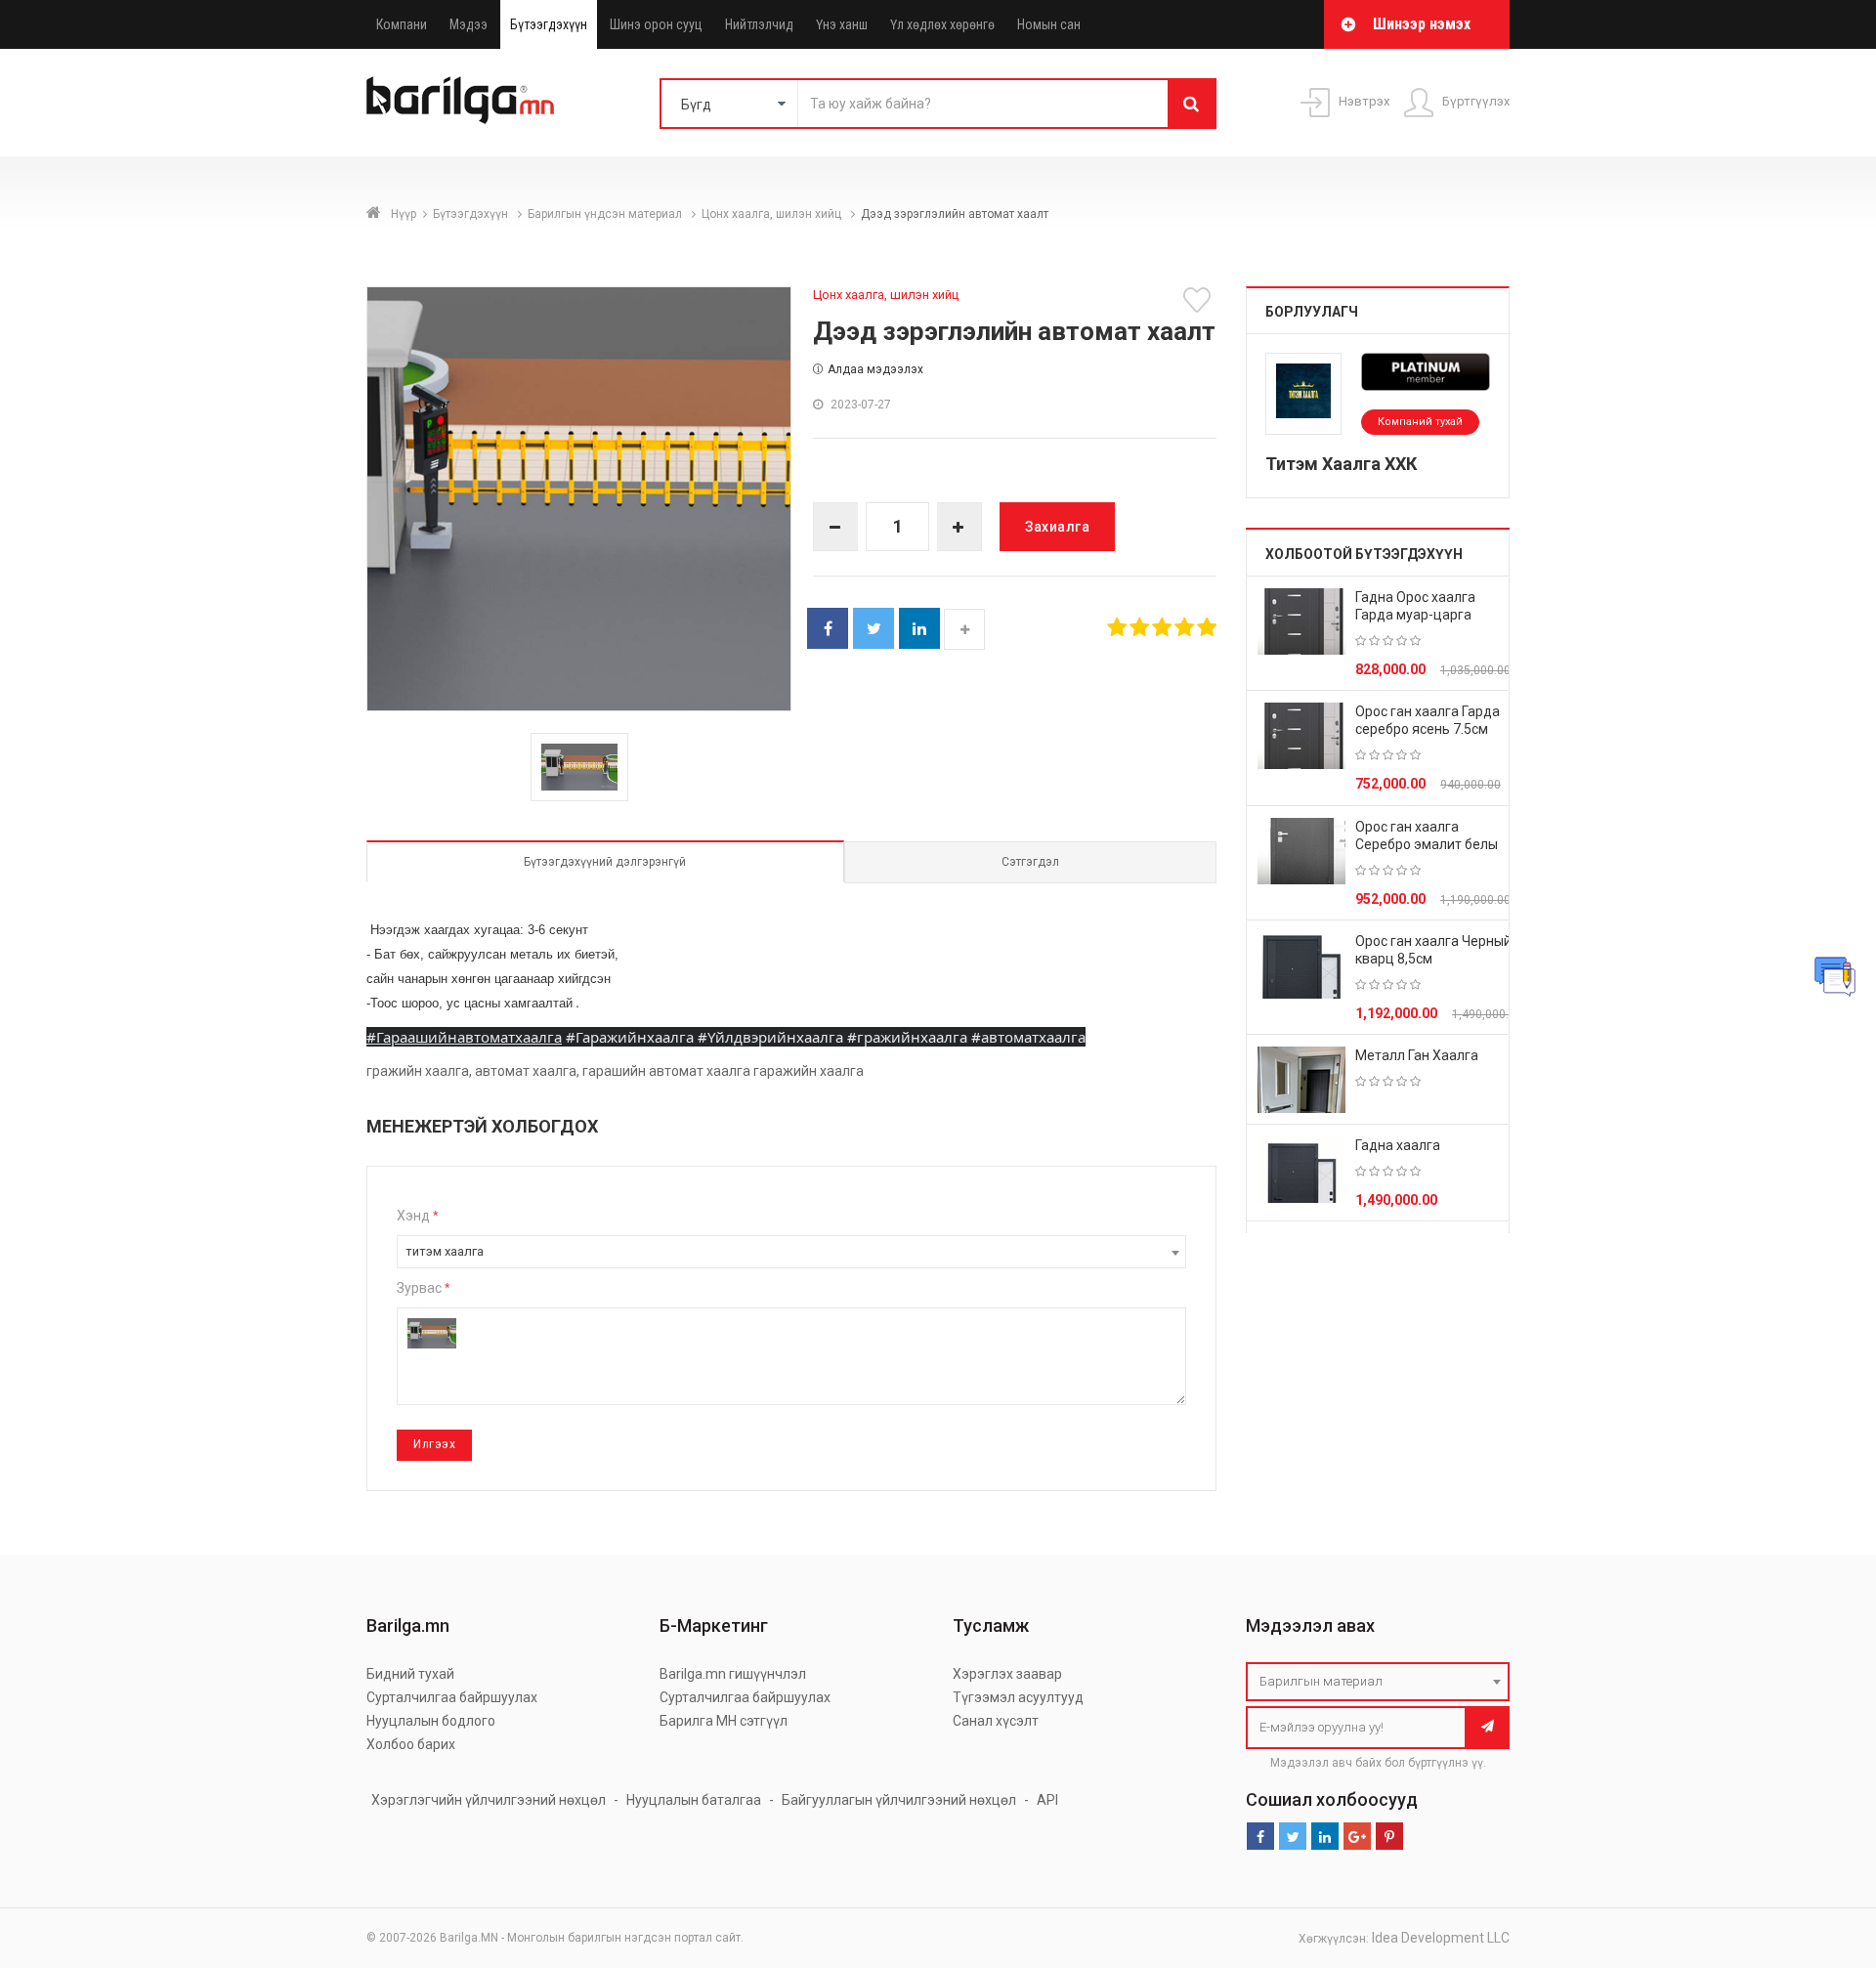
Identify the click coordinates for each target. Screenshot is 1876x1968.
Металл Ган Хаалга (1417, 1055)
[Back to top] (1824, 1855)
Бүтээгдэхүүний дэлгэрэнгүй (605, 862)
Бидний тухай (410, 1674)
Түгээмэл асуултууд (1018, 1697)
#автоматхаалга (1028, 1037)
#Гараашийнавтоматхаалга (464, 1037)
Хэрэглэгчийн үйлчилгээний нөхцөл (489, 1800)
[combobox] (791, 1252)
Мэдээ (469, 24)
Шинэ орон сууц (656, 24)
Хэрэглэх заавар (1007, 1674)
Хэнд (417, 1216)
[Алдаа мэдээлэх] (1835, 976)
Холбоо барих (411, 1744)
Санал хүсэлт (996, 1721)
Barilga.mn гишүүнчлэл (733, 1674)
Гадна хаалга (1398, 1145)
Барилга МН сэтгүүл (724, 1721)
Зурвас (423, 1288)
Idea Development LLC (1441, 1938)
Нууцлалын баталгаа (694, 1800)
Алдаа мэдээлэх (875, 369)
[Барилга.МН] (460, 100)
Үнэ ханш (842, 24)
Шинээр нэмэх (1422, 24)
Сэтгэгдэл (1030, 862)
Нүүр (404, 214)
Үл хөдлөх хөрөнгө (942, 24)
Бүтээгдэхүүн (549, 24)
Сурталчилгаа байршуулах (452, 1697)
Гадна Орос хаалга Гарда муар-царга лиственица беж (1415, 615)
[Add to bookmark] (1200, 300)
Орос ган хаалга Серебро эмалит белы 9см (1427, 844)
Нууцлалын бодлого (431, 1721)
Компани (402, 24)
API (1047, 1800)
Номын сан (1049, 24)
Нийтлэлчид (759, 24)
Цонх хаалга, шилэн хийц (773, 214)
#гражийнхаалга (907, 1037)
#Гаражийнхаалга (630, 1037)
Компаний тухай (1420, 422)
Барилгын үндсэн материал (606, 214)
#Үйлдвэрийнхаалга (770, 1037)
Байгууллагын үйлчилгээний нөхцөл (899, 1800)
